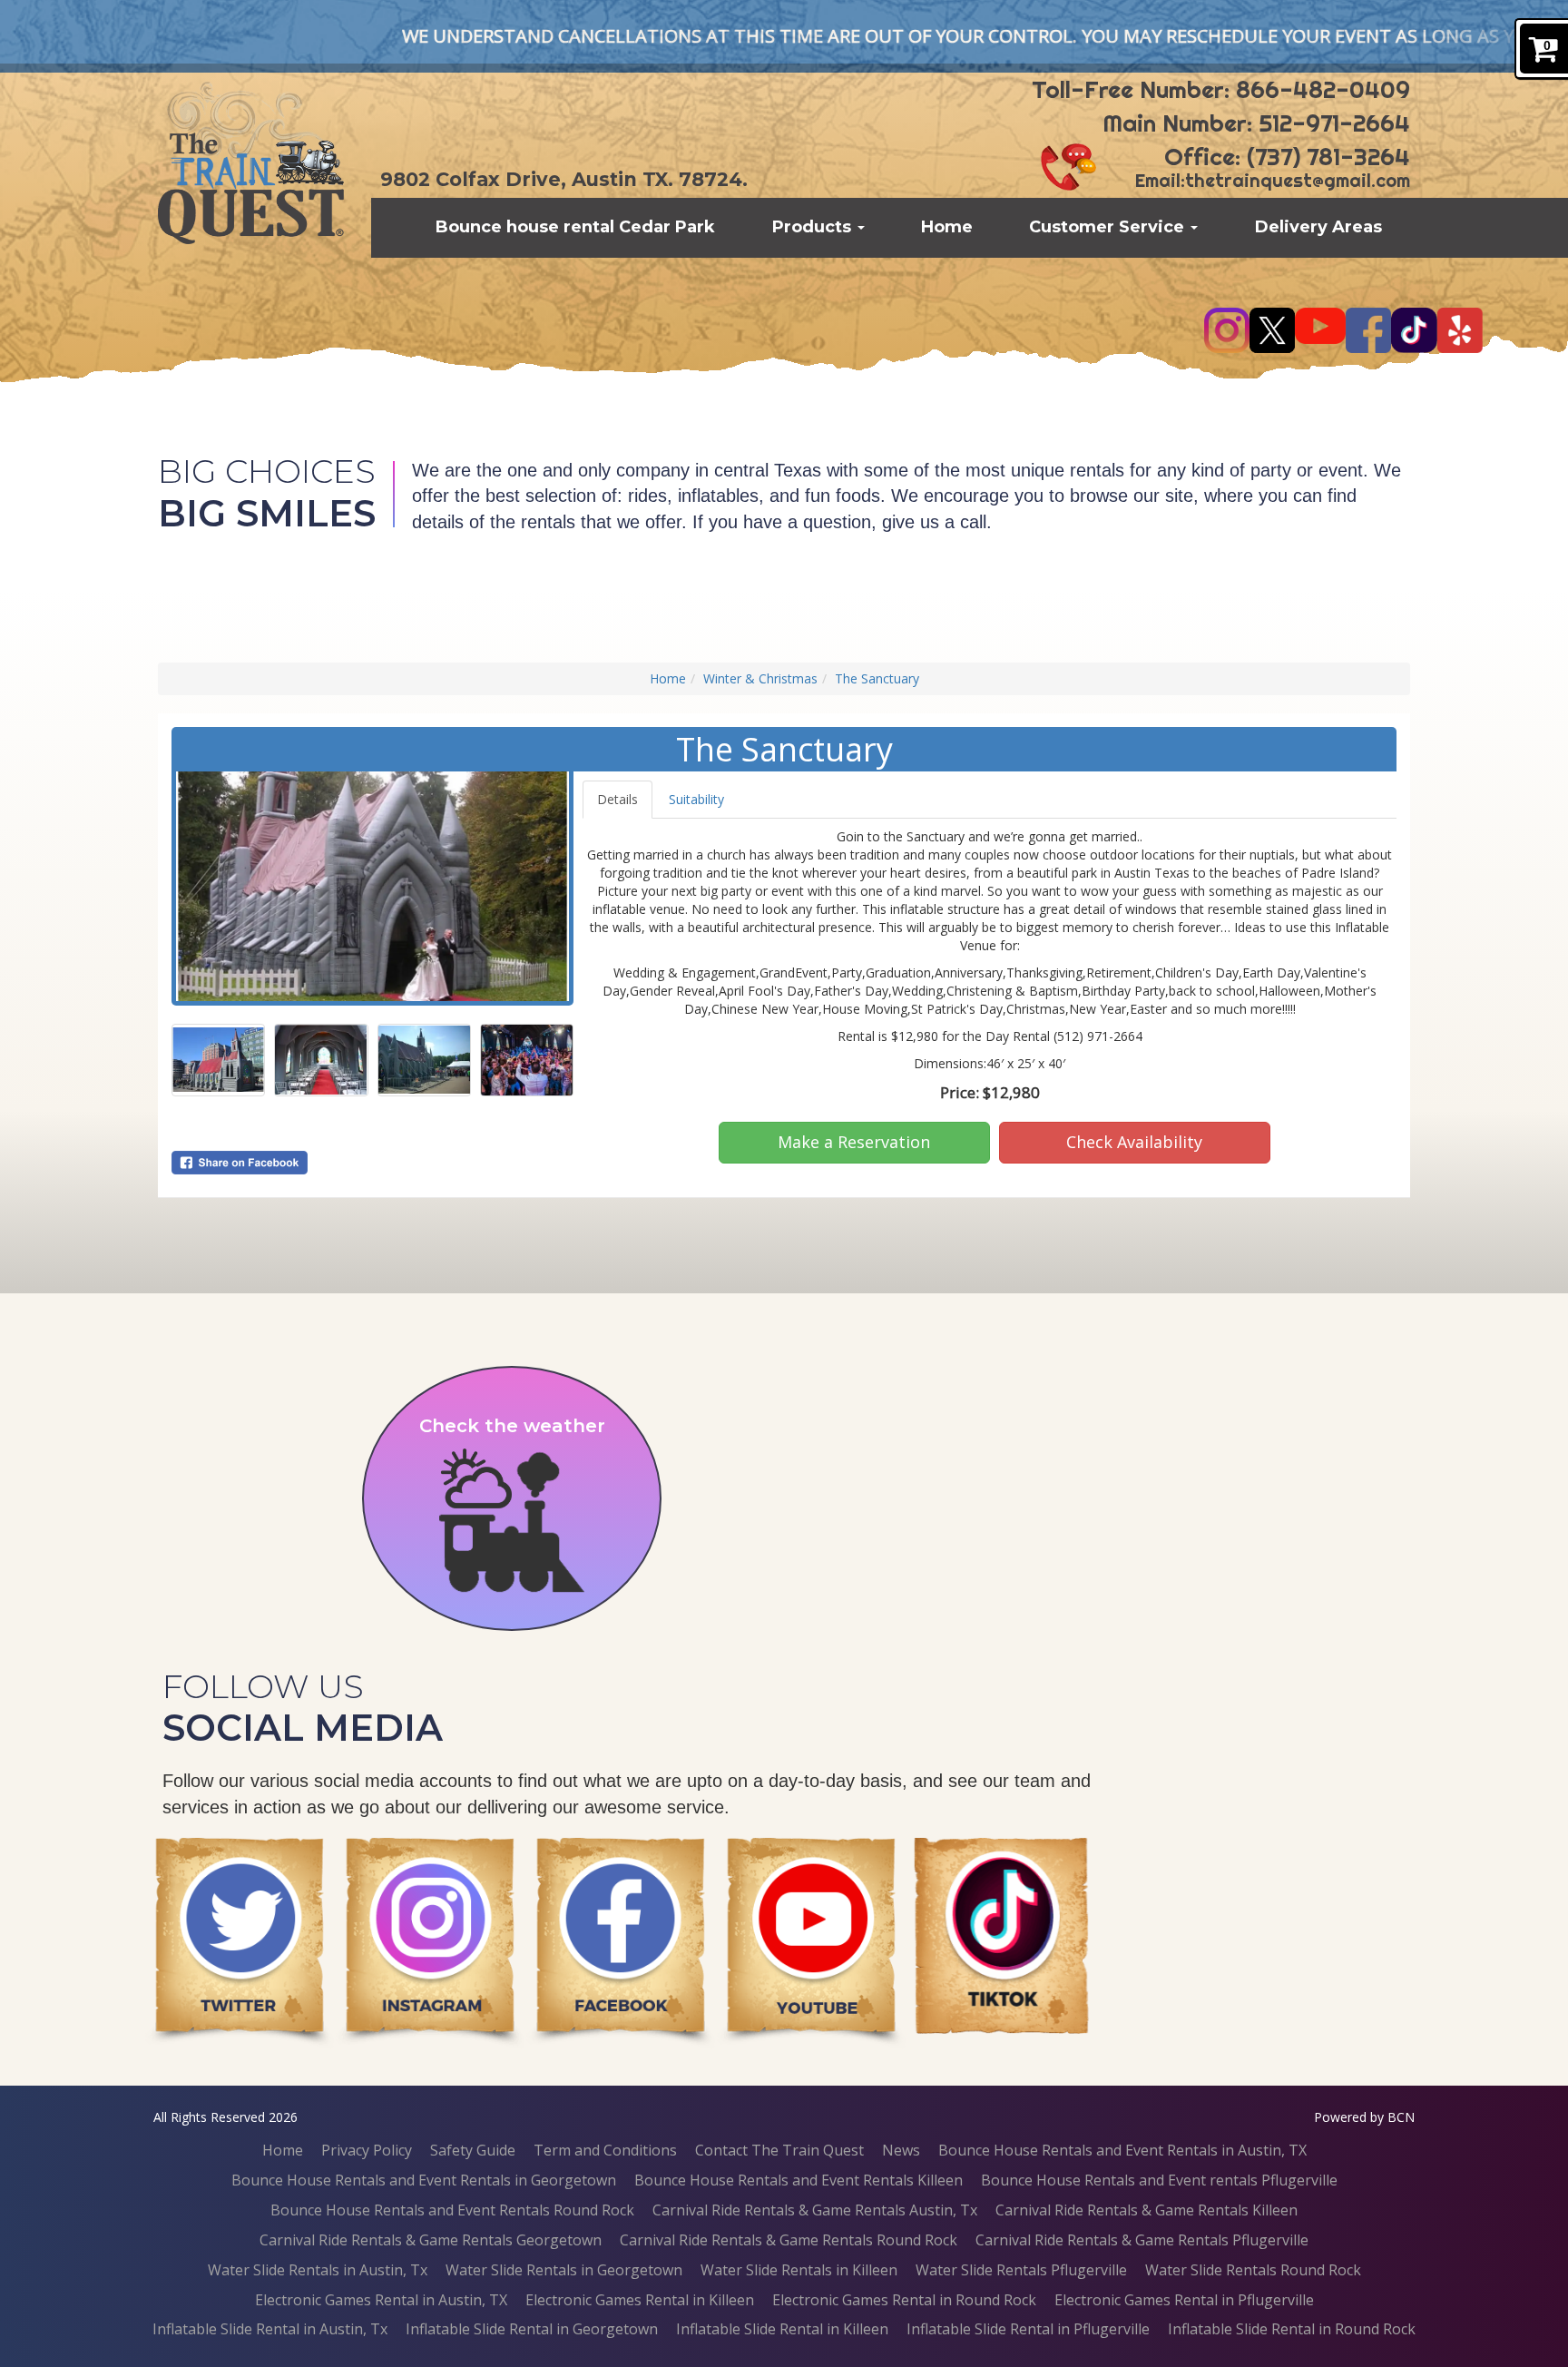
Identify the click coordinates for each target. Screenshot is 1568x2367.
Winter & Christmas (760, 678)
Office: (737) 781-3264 (1287, 157)
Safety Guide (473, 2150)
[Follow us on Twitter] (430, 1944)
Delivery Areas (1318, 227)
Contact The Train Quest (779, 2150)
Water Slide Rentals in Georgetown (564, 2270)
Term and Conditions (605, 2150)
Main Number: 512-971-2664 (1256, 123)
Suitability (696, 799)
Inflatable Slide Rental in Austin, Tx (270, 2329)
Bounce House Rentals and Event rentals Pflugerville (1159, 2180)
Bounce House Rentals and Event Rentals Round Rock (452, 2210)
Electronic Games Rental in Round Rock (904, 2300)
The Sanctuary (877, 678)
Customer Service (1109, 227)
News (901, 2150)
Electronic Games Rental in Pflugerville (1184, 2300)
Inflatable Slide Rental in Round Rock (1292, 2329)
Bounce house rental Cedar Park (575, 227)
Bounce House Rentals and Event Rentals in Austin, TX (1122, 2150)
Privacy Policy (367, 2150)
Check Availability (1134, 1142)
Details (617, 799)
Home (947, 227)
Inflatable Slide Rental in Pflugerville (1028, 2329)
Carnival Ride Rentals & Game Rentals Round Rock (789, 2240)
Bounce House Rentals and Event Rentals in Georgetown (424, 2180)
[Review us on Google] (811, 1944)
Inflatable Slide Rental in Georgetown (532, 2329)
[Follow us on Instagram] (621, 1944)
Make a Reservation (854, 1142)
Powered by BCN (1364, 2117)
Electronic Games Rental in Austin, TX (381, 2300)
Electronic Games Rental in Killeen (640, 2300)
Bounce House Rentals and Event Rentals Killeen (799, 2180)
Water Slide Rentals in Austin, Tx (318, 2270)
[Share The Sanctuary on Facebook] (372, 1163)
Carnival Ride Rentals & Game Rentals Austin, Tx (815, 2210)
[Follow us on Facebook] (240, 1944)
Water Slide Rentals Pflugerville (1021, 2270)
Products (814, 227)
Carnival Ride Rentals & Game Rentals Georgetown (431, 2240)
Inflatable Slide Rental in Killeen (782, 2329)
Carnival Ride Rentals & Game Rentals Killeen (1147, 2210)
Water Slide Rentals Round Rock (1253, 2270)
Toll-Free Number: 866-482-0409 (1221, 89)
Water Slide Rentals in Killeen (799, 2270)
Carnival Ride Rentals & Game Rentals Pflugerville (1142, 2240)
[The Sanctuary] (372, 886)
